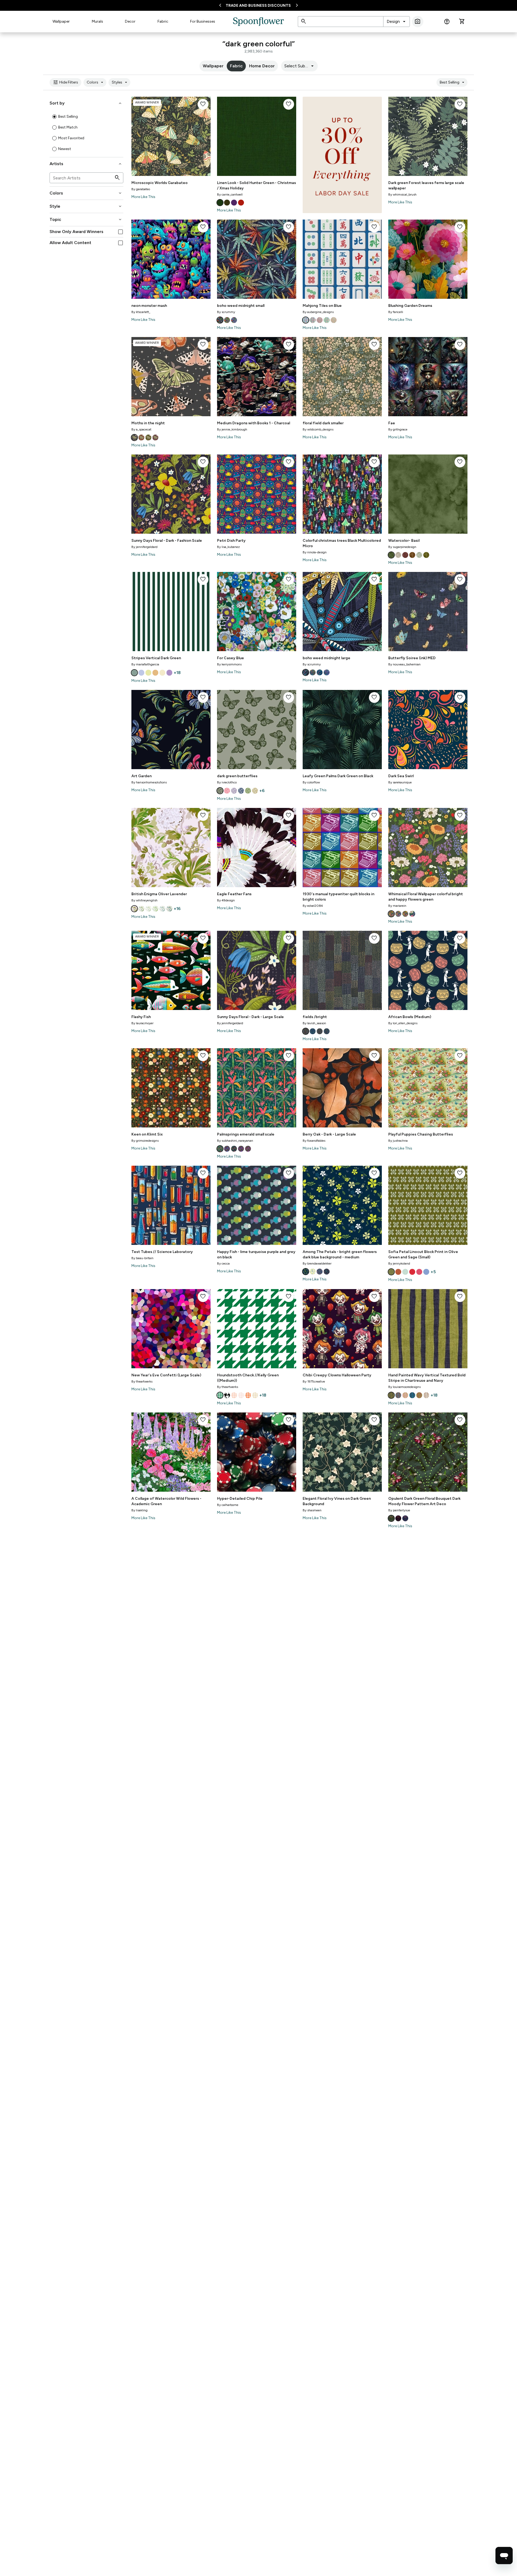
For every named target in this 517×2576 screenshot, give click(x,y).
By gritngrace (398, 429)
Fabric (163, 21)
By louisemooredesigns (404, 1387)
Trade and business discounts (258, 6)
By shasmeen (312, 1510)
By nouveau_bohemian (404, 664)
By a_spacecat (141, 429)
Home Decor (262, 66)
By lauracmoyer (142, 1023)
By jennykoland (399, 1263)
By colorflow (311, 782)
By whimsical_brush (402, 195)
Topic (86, 220)
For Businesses (203, 21)
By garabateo (141, 189)
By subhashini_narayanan (235, 1141)
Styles (120, 82)
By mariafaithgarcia (145, 664)
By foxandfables (314, 1141)
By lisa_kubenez (228, 547)
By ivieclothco (227, 782)
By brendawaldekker (317, 1263)
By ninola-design (315, 552)
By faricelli (396, 312)
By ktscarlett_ (141, 312)
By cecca (223, 1263)
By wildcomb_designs (318, 429)
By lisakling (139, 1510)
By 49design (226, 900)
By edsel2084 (313, 906)
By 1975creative (314, 1381)
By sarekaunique (400, 782)
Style (86, 206)
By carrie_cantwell (230, 195)
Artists (86, 164)
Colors (96, 82)
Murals (97, 21)
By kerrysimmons (229, 664)
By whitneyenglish (144, 900)
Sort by (86, 103)
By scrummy (226, 312)
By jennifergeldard (144, 547)
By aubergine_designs (318, 312)
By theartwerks (142, 1381)
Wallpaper (61, 21)
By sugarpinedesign (402, 547)
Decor (130, 21)
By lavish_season (314, 1023)
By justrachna (398, 1141)
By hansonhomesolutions (149, 782)
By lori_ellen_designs (403, 1023)
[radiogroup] (86, 133)
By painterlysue (399, 1510)
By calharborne (228, 1505)
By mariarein (397, 906)
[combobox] (397, 22)
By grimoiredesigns (145, 1141)
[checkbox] (120, 232)
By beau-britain (142, 1258)
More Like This (143, 197)
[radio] (54, 117)
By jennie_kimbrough (232, 429)
